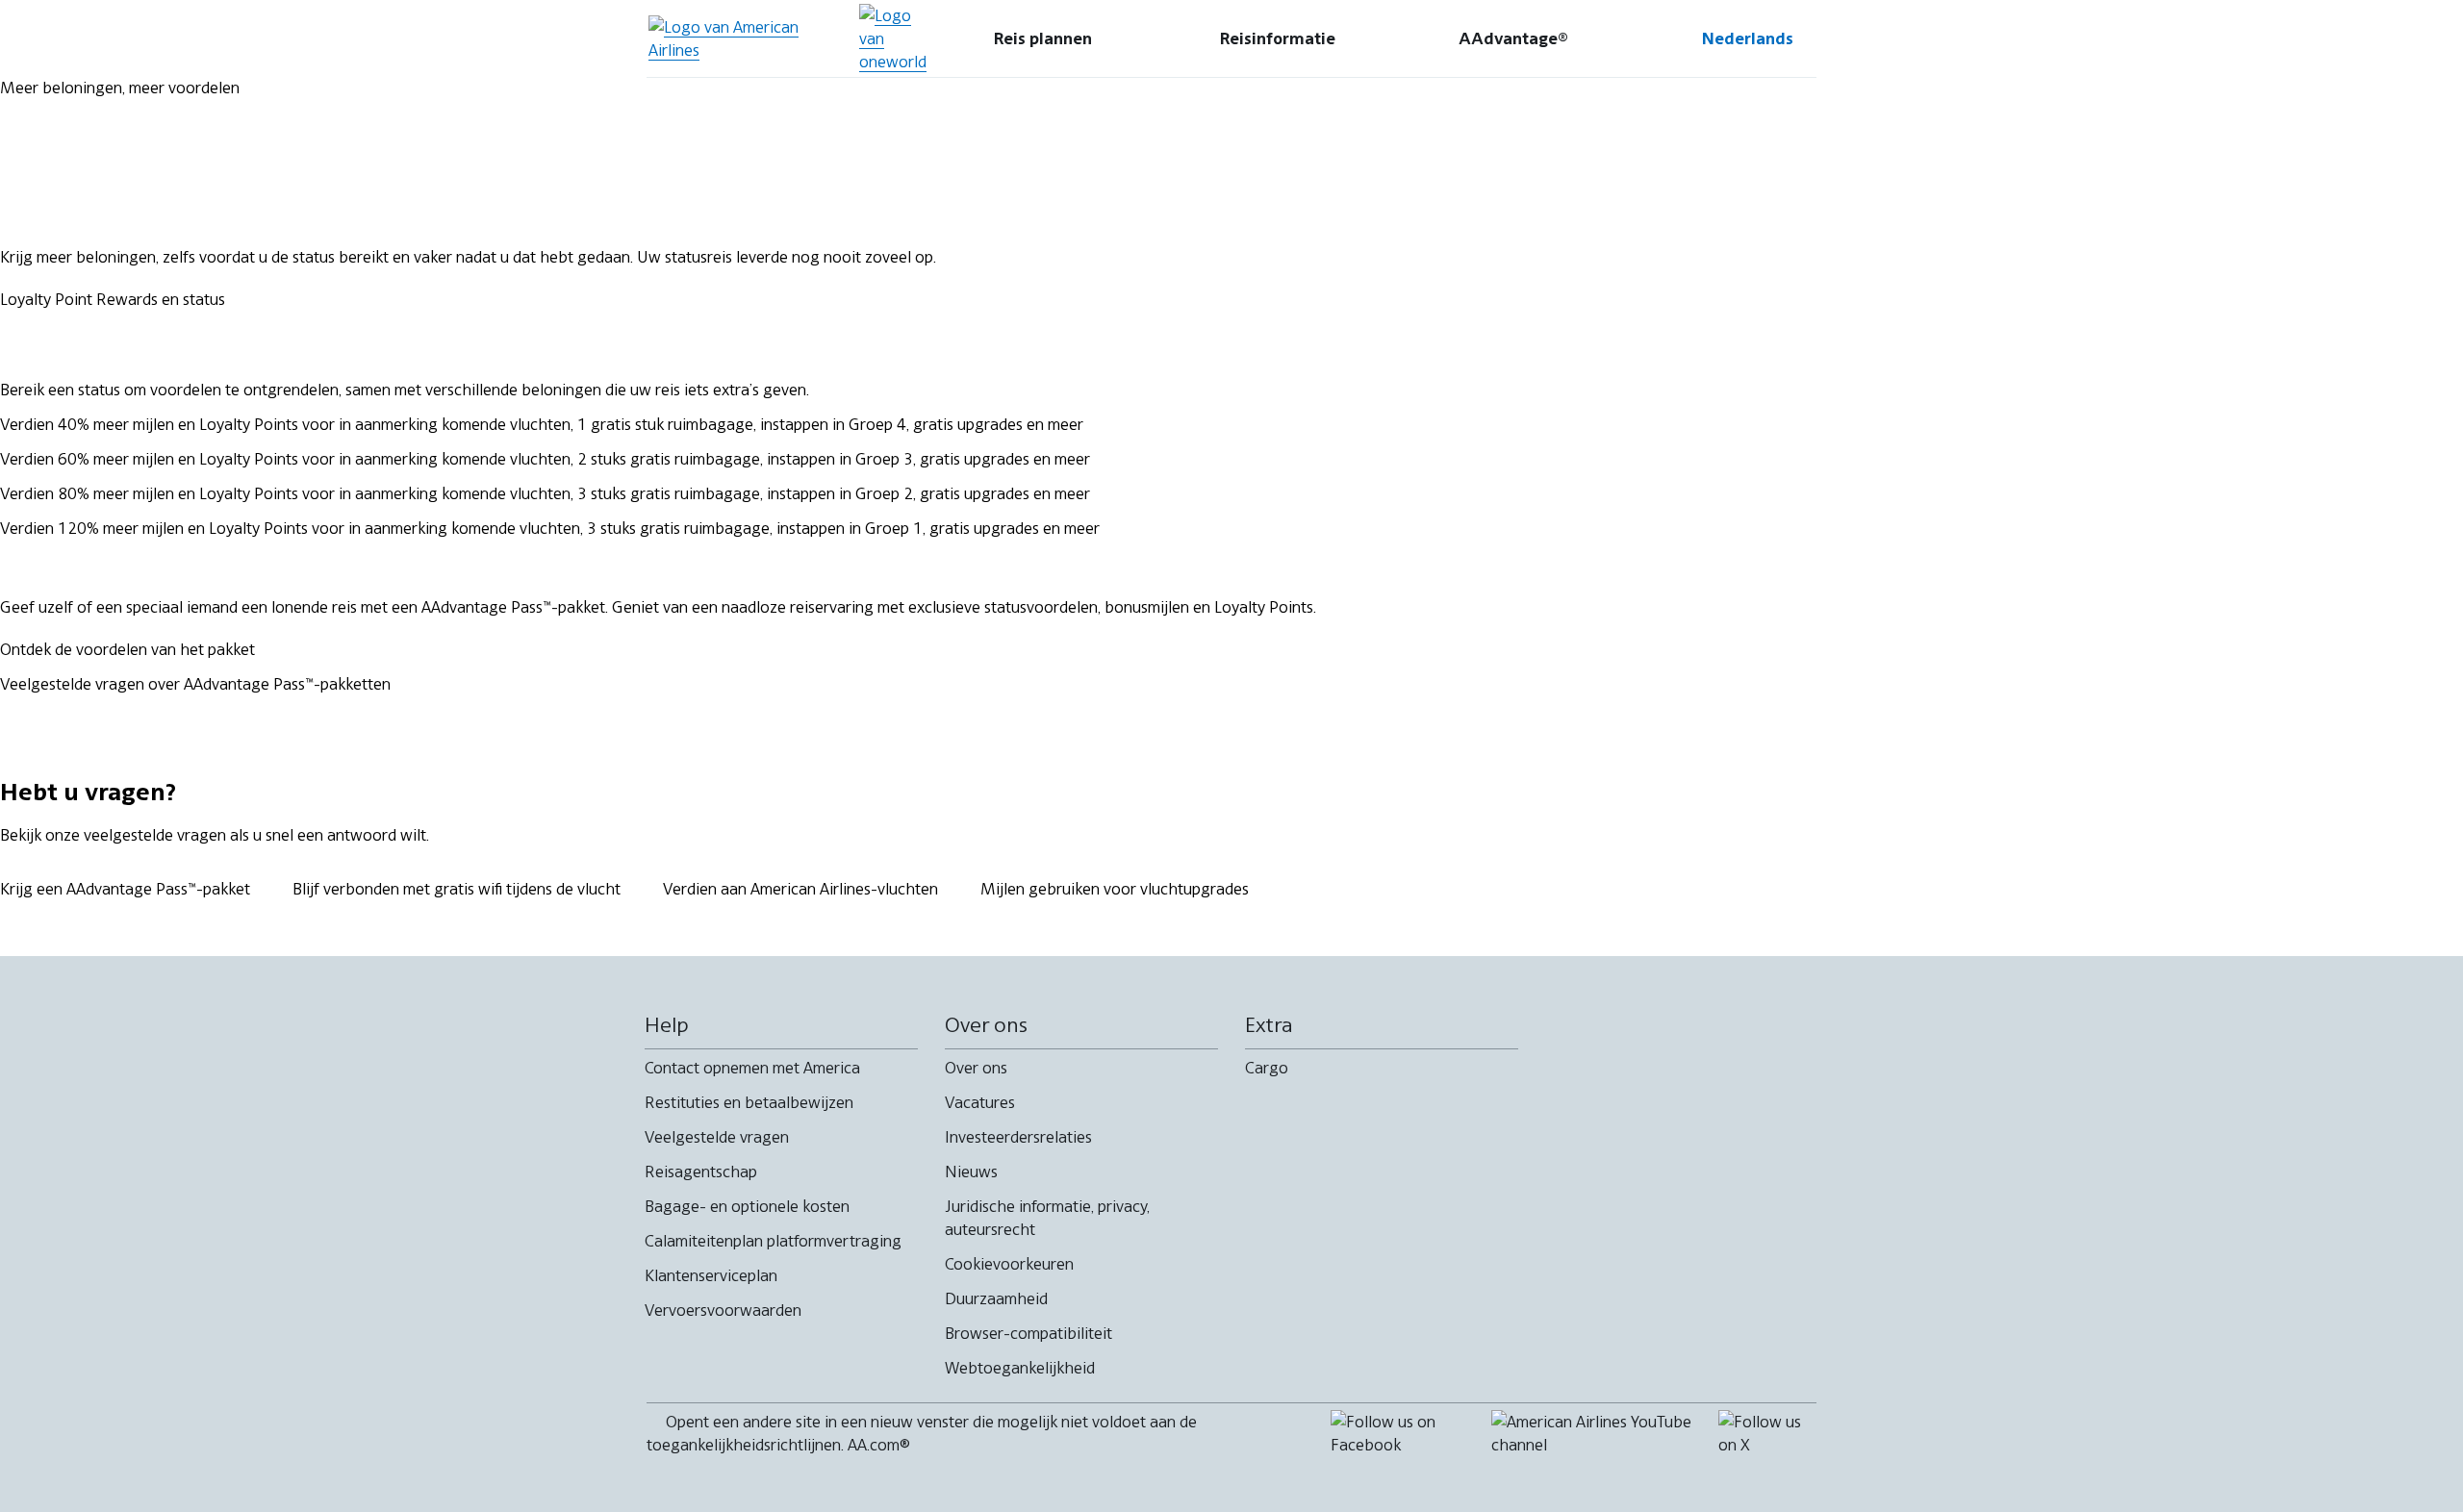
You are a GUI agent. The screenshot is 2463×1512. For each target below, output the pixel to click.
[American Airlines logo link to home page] (745, 38)
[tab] (1043, 38)
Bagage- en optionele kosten (747, 1206)
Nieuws (971, 1172)
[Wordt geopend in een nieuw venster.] (893, 38)
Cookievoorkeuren (1009, 1264)
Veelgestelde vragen (717, 1137)
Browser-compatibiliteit (1028, 1333)
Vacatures (980, 1102)
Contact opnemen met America (752, 1068)
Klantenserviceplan (711, 1275)
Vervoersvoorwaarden (723, 1310)
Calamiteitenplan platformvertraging (773, 1241)
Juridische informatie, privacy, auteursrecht (1047, 1218)
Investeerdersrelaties (1018, 1137)
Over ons (976, 1068)
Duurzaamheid (996, 1298)
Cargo (1267, 1068)
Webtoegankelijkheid (1020, 1368)
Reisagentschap (701, 1172)
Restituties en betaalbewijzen (749, 1102)
